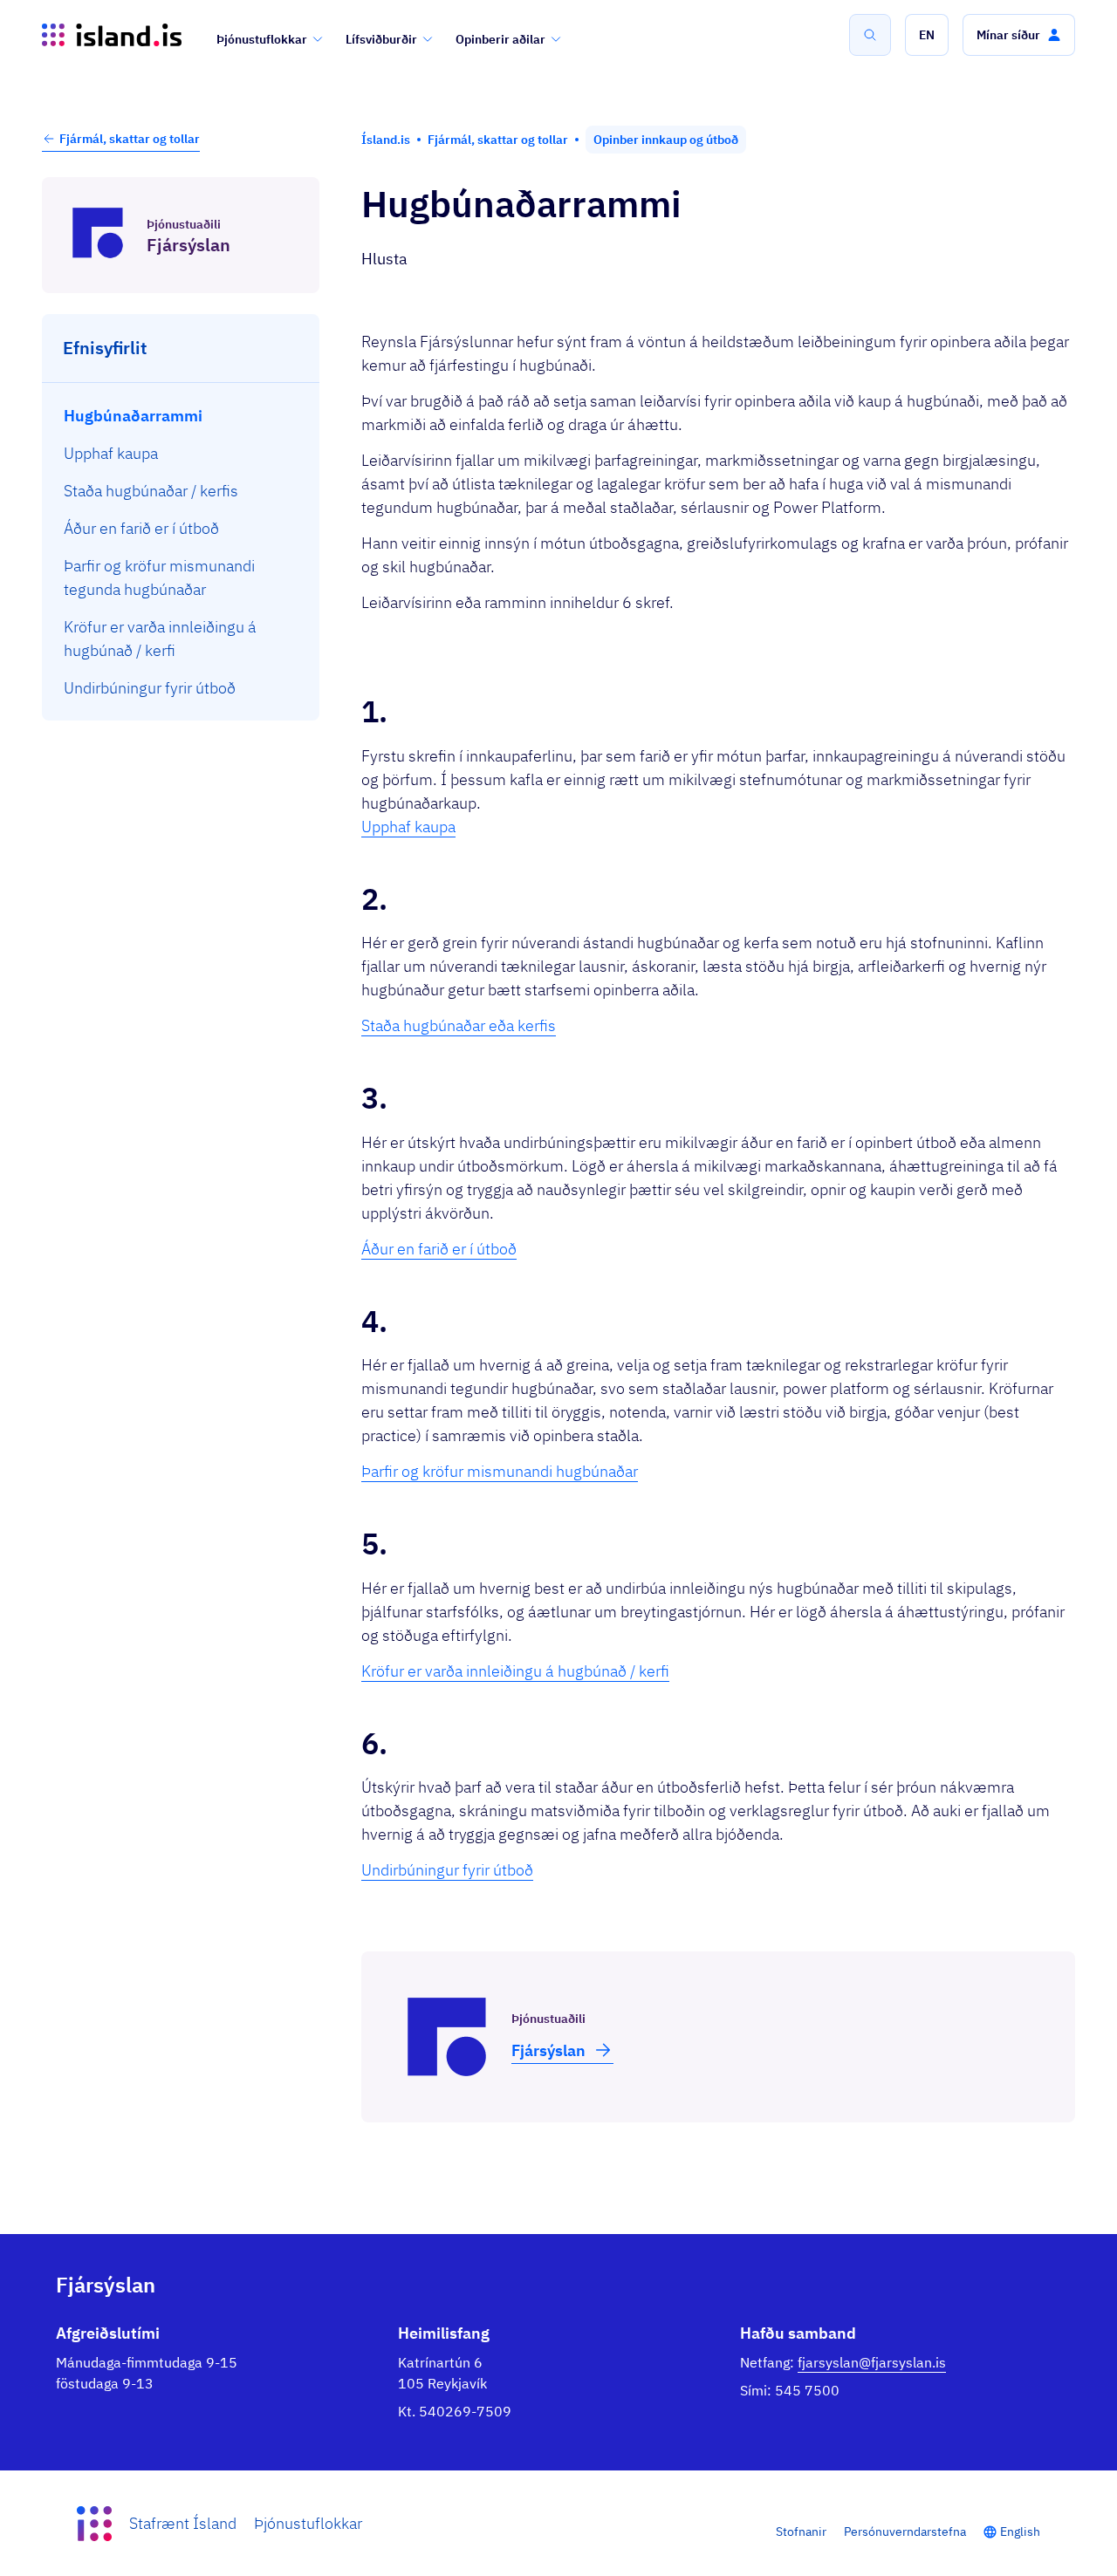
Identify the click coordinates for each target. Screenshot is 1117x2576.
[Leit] (870, 35)
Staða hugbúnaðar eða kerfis (459, 1025)
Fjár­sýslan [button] (548, 2050)
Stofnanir (801, 2532)
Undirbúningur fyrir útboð (447, 1870)
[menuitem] (181, 416)
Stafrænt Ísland (183, 2523)
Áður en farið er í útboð (439, 1249)
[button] (927, 35)
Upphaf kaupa (408, 827)
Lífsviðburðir (381, 39)
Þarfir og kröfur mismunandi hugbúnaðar (500, 1471)
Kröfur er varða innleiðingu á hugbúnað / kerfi (515, 1671)
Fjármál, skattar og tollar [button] (130, 139)
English (1020, 2532)
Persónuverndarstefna (905, 2532)
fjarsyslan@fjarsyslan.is (872, 2362)
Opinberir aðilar (500, 39)
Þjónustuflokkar (262, 39)
